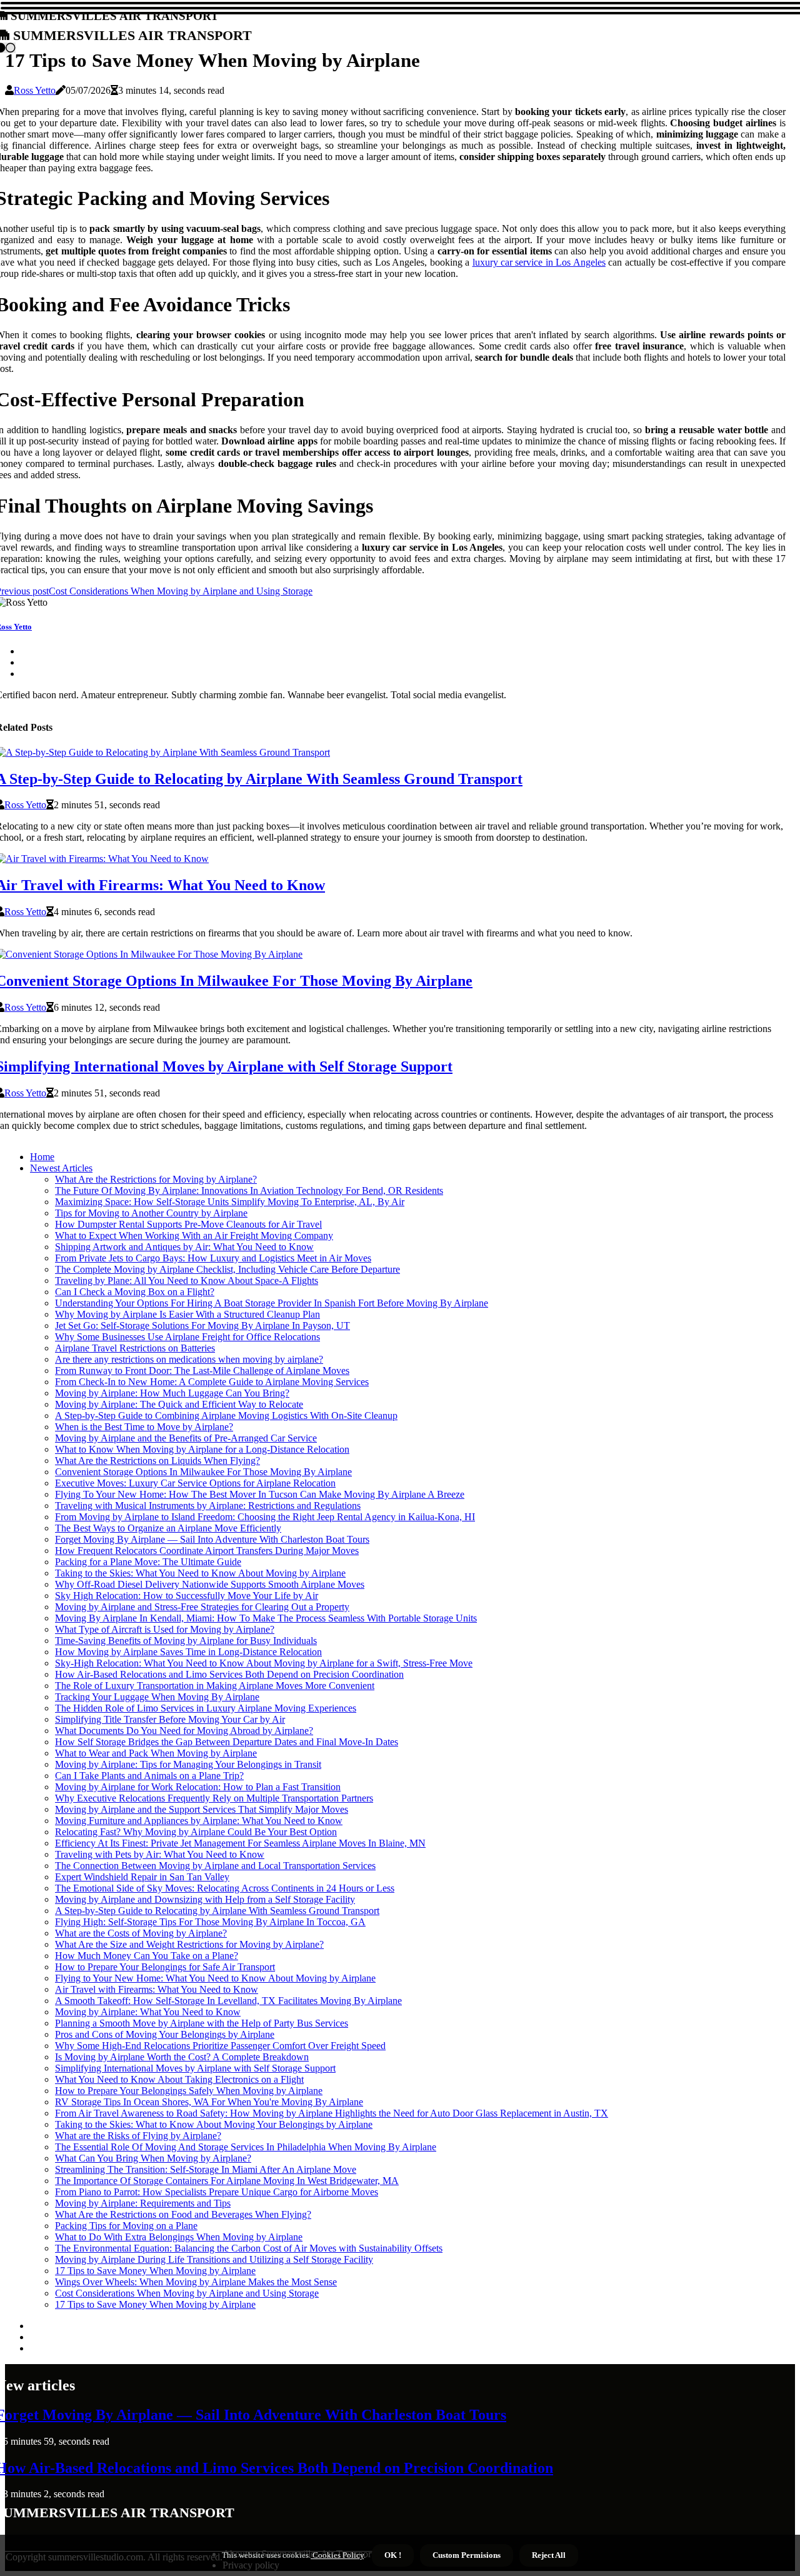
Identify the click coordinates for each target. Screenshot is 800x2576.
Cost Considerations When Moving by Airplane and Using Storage (187, 2293)
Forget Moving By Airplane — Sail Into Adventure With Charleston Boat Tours (212, 1539)
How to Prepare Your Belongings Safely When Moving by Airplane (189, 2091)
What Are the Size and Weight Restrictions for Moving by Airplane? (189, 1944)
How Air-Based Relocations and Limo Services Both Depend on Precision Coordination (229, 1674)
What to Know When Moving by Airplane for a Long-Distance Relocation (202, 1449)
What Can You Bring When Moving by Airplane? (153, 2158)
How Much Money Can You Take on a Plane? (147, 1956)
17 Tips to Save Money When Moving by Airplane (155, 2271)
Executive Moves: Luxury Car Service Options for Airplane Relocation (195, 1483)
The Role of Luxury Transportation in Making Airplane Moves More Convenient (215, 1686)
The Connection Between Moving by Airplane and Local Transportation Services (215, 1866)
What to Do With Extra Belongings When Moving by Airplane (179, 2237)
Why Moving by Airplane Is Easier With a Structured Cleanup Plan (187, 1314)
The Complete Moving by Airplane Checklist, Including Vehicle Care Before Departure (227, 1269)
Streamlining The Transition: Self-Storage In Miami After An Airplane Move (206, 2169)
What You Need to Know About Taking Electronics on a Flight (179, 2079)
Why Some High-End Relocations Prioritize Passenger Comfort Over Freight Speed (220, 2046)
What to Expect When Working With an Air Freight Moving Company (194, 1235)
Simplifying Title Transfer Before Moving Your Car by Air (170, 1719)
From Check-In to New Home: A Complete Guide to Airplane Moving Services (212, 1382)
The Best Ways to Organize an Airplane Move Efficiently (168, 1528)
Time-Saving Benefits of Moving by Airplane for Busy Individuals (186, 1641)
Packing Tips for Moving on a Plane (126, 2226)
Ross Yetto (35, 90)
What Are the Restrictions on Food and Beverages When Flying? (183, 2214)
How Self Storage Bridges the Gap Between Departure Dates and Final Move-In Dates (227, 1742)
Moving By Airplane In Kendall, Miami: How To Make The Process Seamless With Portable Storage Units (266, 1618)
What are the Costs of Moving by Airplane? (141, 1933)
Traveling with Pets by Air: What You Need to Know (160, 1854)
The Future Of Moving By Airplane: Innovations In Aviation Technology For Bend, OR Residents (249, 1190)
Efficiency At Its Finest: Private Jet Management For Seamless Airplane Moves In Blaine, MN (240, 1843)
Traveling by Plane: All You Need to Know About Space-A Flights (187, 1280)
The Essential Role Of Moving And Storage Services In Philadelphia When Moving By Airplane (246, 2147)
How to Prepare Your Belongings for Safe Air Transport (165, 1967)
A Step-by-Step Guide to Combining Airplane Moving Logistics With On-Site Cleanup (226, 1416)
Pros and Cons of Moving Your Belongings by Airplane (165, 2034)
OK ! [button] (393, 2555)
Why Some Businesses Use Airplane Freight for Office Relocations (187, 1337)
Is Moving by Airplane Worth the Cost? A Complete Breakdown (182, 2057)
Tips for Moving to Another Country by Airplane (151, 1213)
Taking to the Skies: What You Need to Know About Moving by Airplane (200, 1573)
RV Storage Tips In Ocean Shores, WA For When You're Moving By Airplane (209, 2102)
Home (42, 1157)
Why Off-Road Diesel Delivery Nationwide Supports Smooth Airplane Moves (210, 1584)
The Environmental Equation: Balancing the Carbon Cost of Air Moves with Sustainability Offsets (249, 2248)
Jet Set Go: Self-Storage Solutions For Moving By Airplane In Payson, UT (202, 1326)
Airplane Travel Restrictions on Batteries (135, 1348)
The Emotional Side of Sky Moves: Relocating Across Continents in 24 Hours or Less (225, 1888)
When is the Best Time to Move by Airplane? (144, 1427)
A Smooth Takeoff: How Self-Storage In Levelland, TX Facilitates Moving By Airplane (228, 2001)
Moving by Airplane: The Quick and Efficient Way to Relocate (179, 1404)
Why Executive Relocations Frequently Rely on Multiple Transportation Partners (214, 1798)
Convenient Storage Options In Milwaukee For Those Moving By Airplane (203, 1472)
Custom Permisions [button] (467, 2555)
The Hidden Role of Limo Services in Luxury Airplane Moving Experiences (206, 1708)
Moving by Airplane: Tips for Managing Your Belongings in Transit (188, 1764)
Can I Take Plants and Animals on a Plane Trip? (149, 1776)
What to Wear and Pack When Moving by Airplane (156, 1753)
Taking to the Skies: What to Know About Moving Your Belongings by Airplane (214, 2124)
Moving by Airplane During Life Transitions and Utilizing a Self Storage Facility (214, 2259)
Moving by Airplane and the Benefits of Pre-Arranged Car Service (186, 1438)
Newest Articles (61, 1168)
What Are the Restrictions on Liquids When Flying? (157, 1461)
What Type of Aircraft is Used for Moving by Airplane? (165, 1629)
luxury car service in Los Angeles (539, 262)
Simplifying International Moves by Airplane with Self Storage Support (195, 2068)
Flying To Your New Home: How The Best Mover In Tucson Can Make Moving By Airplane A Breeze (260, 1494)
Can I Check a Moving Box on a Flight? (135, 1292)
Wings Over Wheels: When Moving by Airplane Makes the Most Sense (196, 2282)
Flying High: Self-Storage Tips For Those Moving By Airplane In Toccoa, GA (210, 1922)
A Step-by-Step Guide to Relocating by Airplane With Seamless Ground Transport (217, 1911)
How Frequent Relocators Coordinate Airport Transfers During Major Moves (207, 1551)
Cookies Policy (337, 2555)
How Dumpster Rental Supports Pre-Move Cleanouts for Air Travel (188, 1224)
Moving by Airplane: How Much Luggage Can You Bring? (172, 1393)
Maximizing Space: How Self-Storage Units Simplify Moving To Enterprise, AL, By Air (230, 1202)
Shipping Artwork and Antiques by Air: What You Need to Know (184, 1247)
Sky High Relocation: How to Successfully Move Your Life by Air (187, 1596)
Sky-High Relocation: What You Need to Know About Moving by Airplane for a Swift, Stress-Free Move (264, 1663)
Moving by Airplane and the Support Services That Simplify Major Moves (202, 1809)
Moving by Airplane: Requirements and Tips (143, 2203)
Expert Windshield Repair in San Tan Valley (142, 1877)
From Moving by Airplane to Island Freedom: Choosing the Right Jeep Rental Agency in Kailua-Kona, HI (265, 1517)
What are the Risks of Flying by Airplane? (138, 2136)
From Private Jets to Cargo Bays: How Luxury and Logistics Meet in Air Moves (213, 1258)
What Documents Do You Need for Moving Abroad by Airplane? (184, 1731)
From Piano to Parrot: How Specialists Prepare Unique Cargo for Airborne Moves (217, 2192)
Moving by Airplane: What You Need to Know (148, 2012)
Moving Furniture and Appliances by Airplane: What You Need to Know (199, 1821)
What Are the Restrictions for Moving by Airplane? (156, 1179)
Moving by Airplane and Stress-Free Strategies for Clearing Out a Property (202, 1607)
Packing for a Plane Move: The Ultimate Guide (148, 1562)
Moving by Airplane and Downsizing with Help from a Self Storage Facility (205, 1899)
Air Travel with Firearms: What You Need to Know (157, 1989)
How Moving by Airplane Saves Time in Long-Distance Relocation (188, 1652)
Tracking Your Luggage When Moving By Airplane (157, 1697)
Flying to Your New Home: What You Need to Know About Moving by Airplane (215, 1978)
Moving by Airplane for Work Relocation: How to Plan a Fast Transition (198, 1787)
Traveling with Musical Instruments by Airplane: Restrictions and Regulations (208, 1506)
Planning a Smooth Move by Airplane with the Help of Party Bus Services (202, 2023)
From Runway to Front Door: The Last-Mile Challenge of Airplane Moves (202, 1371)
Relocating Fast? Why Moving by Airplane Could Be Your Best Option (196, 1832)
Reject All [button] (549, 2555)
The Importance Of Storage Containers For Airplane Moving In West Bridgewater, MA (227, 2181)
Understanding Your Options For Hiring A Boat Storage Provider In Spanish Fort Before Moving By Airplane (272, 1303)
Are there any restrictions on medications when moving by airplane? (189, 1359)
